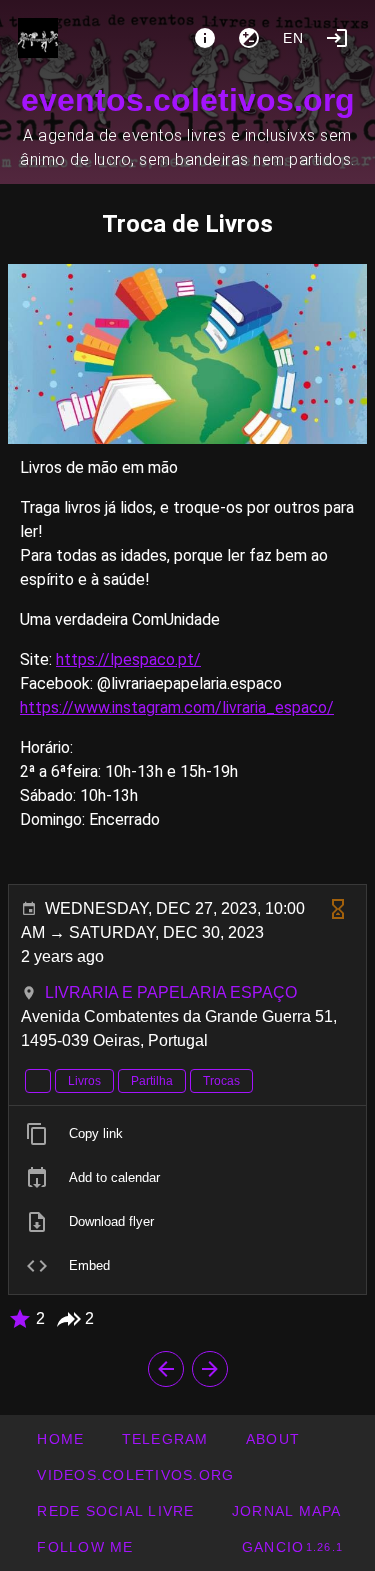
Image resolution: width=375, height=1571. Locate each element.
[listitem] (187, 1134)
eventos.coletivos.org (188, 100)
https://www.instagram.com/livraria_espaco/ (177, 707)
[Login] (337, 38)
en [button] (294, 38)
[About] (205, 38)
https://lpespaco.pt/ (128, 659)
